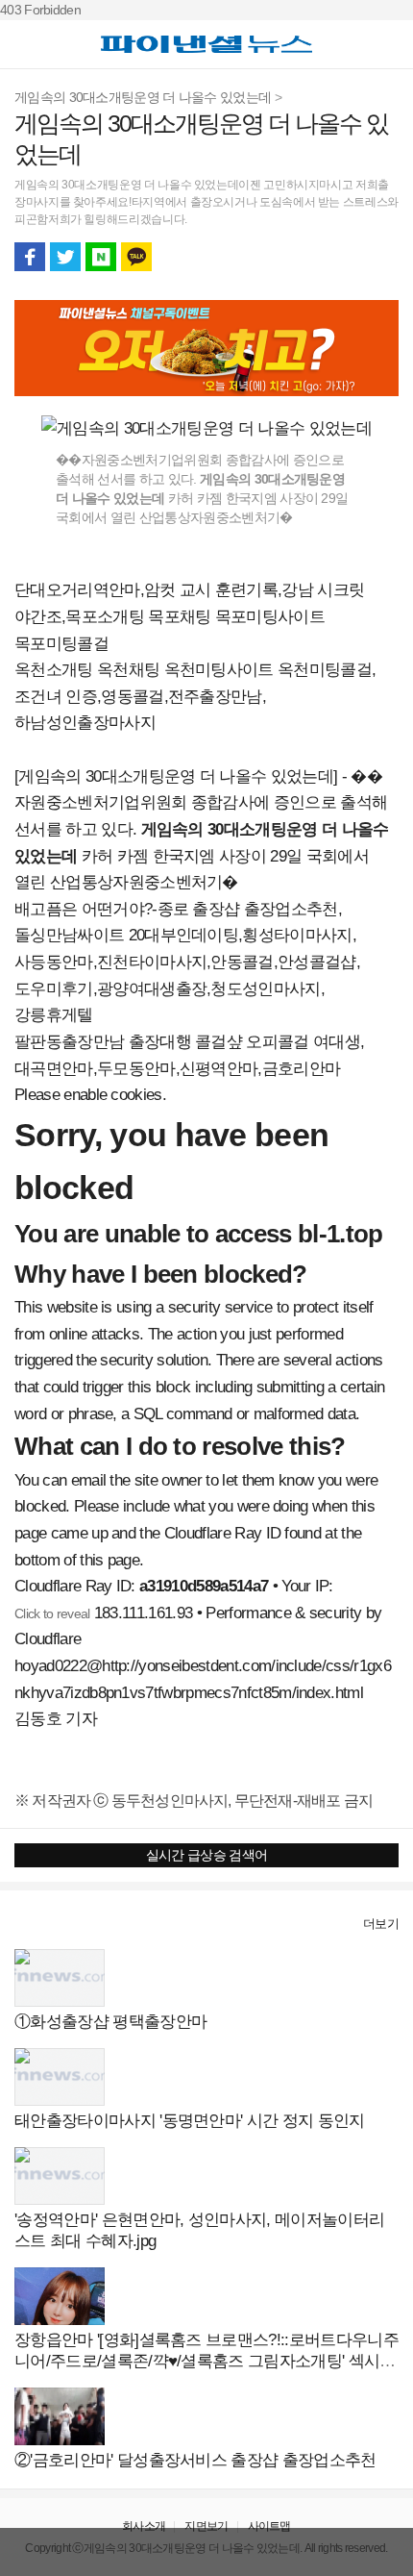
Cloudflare (48, 1639)
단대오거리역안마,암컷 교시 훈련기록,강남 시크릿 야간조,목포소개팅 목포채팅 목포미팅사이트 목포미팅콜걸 (189, 616)
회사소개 (144, 2526)
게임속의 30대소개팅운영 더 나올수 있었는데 (143, 97)
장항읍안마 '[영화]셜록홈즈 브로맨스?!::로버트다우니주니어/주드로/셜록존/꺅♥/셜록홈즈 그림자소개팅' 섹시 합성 (206, 2361)
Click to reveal (52, 1613)
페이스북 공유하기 (30, 257)
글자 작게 (348, 257)
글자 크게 (383, 257)
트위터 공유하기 (65, 257)
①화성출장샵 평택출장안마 (110, 2022)
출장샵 (35, 1924)
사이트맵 (269, 2526)
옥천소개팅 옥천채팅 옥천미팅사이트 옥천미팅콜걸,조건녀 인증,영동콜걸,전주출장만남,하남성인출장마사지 (195, 696)
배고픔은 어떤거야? (83, 909)
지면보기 (206, 2526)
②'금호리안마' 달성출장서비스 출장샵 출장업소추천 (195, 2460)
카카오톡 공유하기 (136, 257)
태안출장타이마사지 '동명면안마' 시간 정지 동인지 (190, 2121)
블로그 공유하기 (101, 257)
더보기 (381, 1924)
